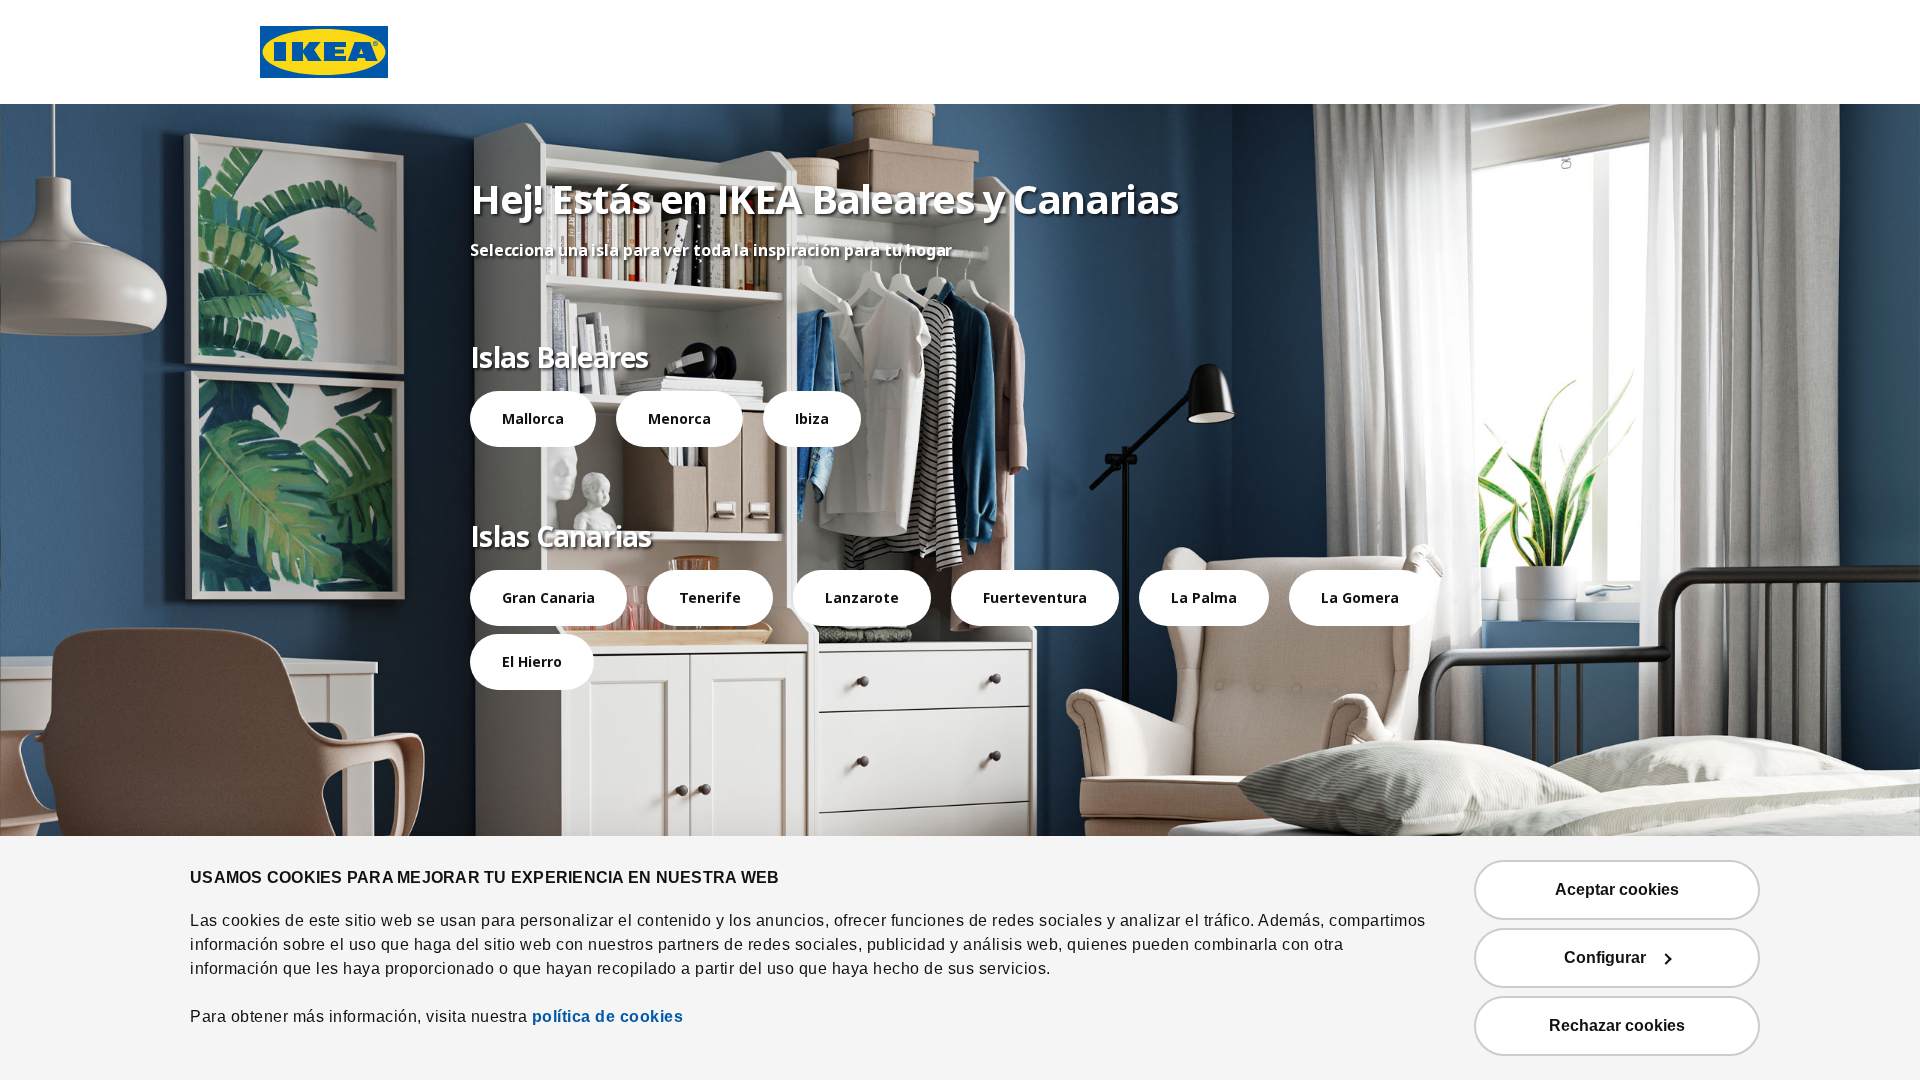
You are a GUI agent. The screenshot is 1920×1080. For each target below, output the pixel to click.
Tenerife (710, 597)
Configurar (1605, 957)
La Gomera (1360, 597)
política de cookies (608, 1016)
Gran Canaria (548, 597)
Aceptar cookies (1617, 889)
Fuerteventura (1035, 597)
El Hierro (532, 661)
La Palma (1204, 597)
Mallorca (533, 418)
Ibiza (812, 418)
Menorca (679, 418)
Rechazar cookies (1617, 1025)
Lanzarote (862, 597)
